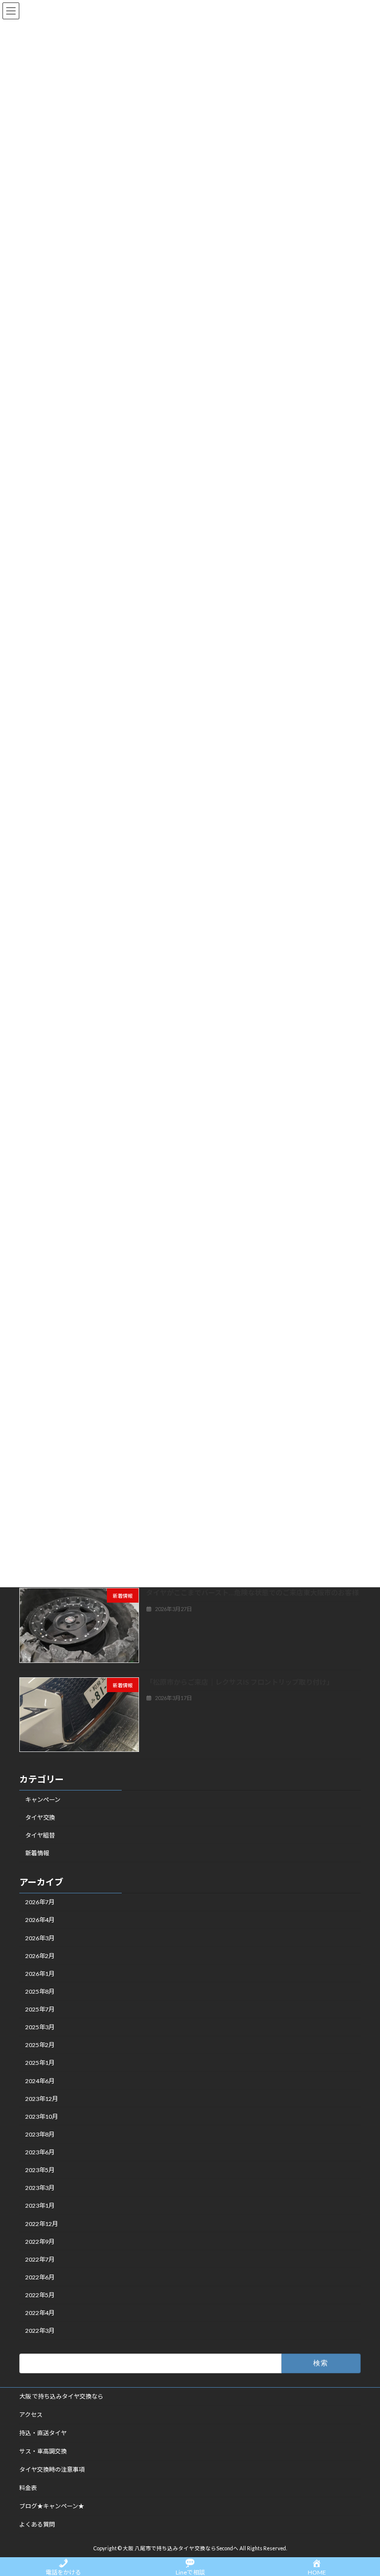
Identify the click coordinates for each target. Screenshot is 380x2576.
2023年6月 (40, 2152)
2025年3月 (40, 2027)
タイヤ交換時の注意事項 (52, 2469)
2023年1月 (40, 2205)
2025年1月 (40, 2063)
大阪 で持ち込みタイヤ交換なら (61, 2396)
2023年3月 (40, 2188)
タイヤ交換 (40, 1817)
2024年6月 (40, 2080)
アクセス (31, 2415)
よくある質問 (37, 2524)
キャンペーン (43, 1799)
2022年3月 (40, 2331)
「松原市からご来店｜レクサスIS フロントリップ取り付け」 (240, 1681)
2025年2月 (40, 2045)
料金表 (28, 2488)
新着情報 (37, 1853)
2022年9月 (40, 2242)
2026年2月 (40, 1956)
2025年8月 (40, 1991)
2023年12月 (42, 2099)
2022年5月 (40, 2295)
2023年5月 (40, 2170)
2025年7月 (40, 2009)
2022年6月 (40, 2277)
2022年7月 (40, 2259)
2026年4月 (40, 1920)
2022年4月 (40, 2313)
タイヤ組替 (40, 1835)
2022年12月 (42, 2223)
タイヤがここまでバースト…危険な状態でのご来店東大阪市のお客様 (252, 1593)
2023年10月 (42, 2117)
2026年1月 (40, 1974)
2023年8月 (40, 2134)
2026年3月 (40, 1938)
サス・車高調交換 (43, 2451)
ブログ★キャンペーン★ (52, 2506)
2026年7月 (40, 1902)
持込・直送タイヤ (43, 2433)
